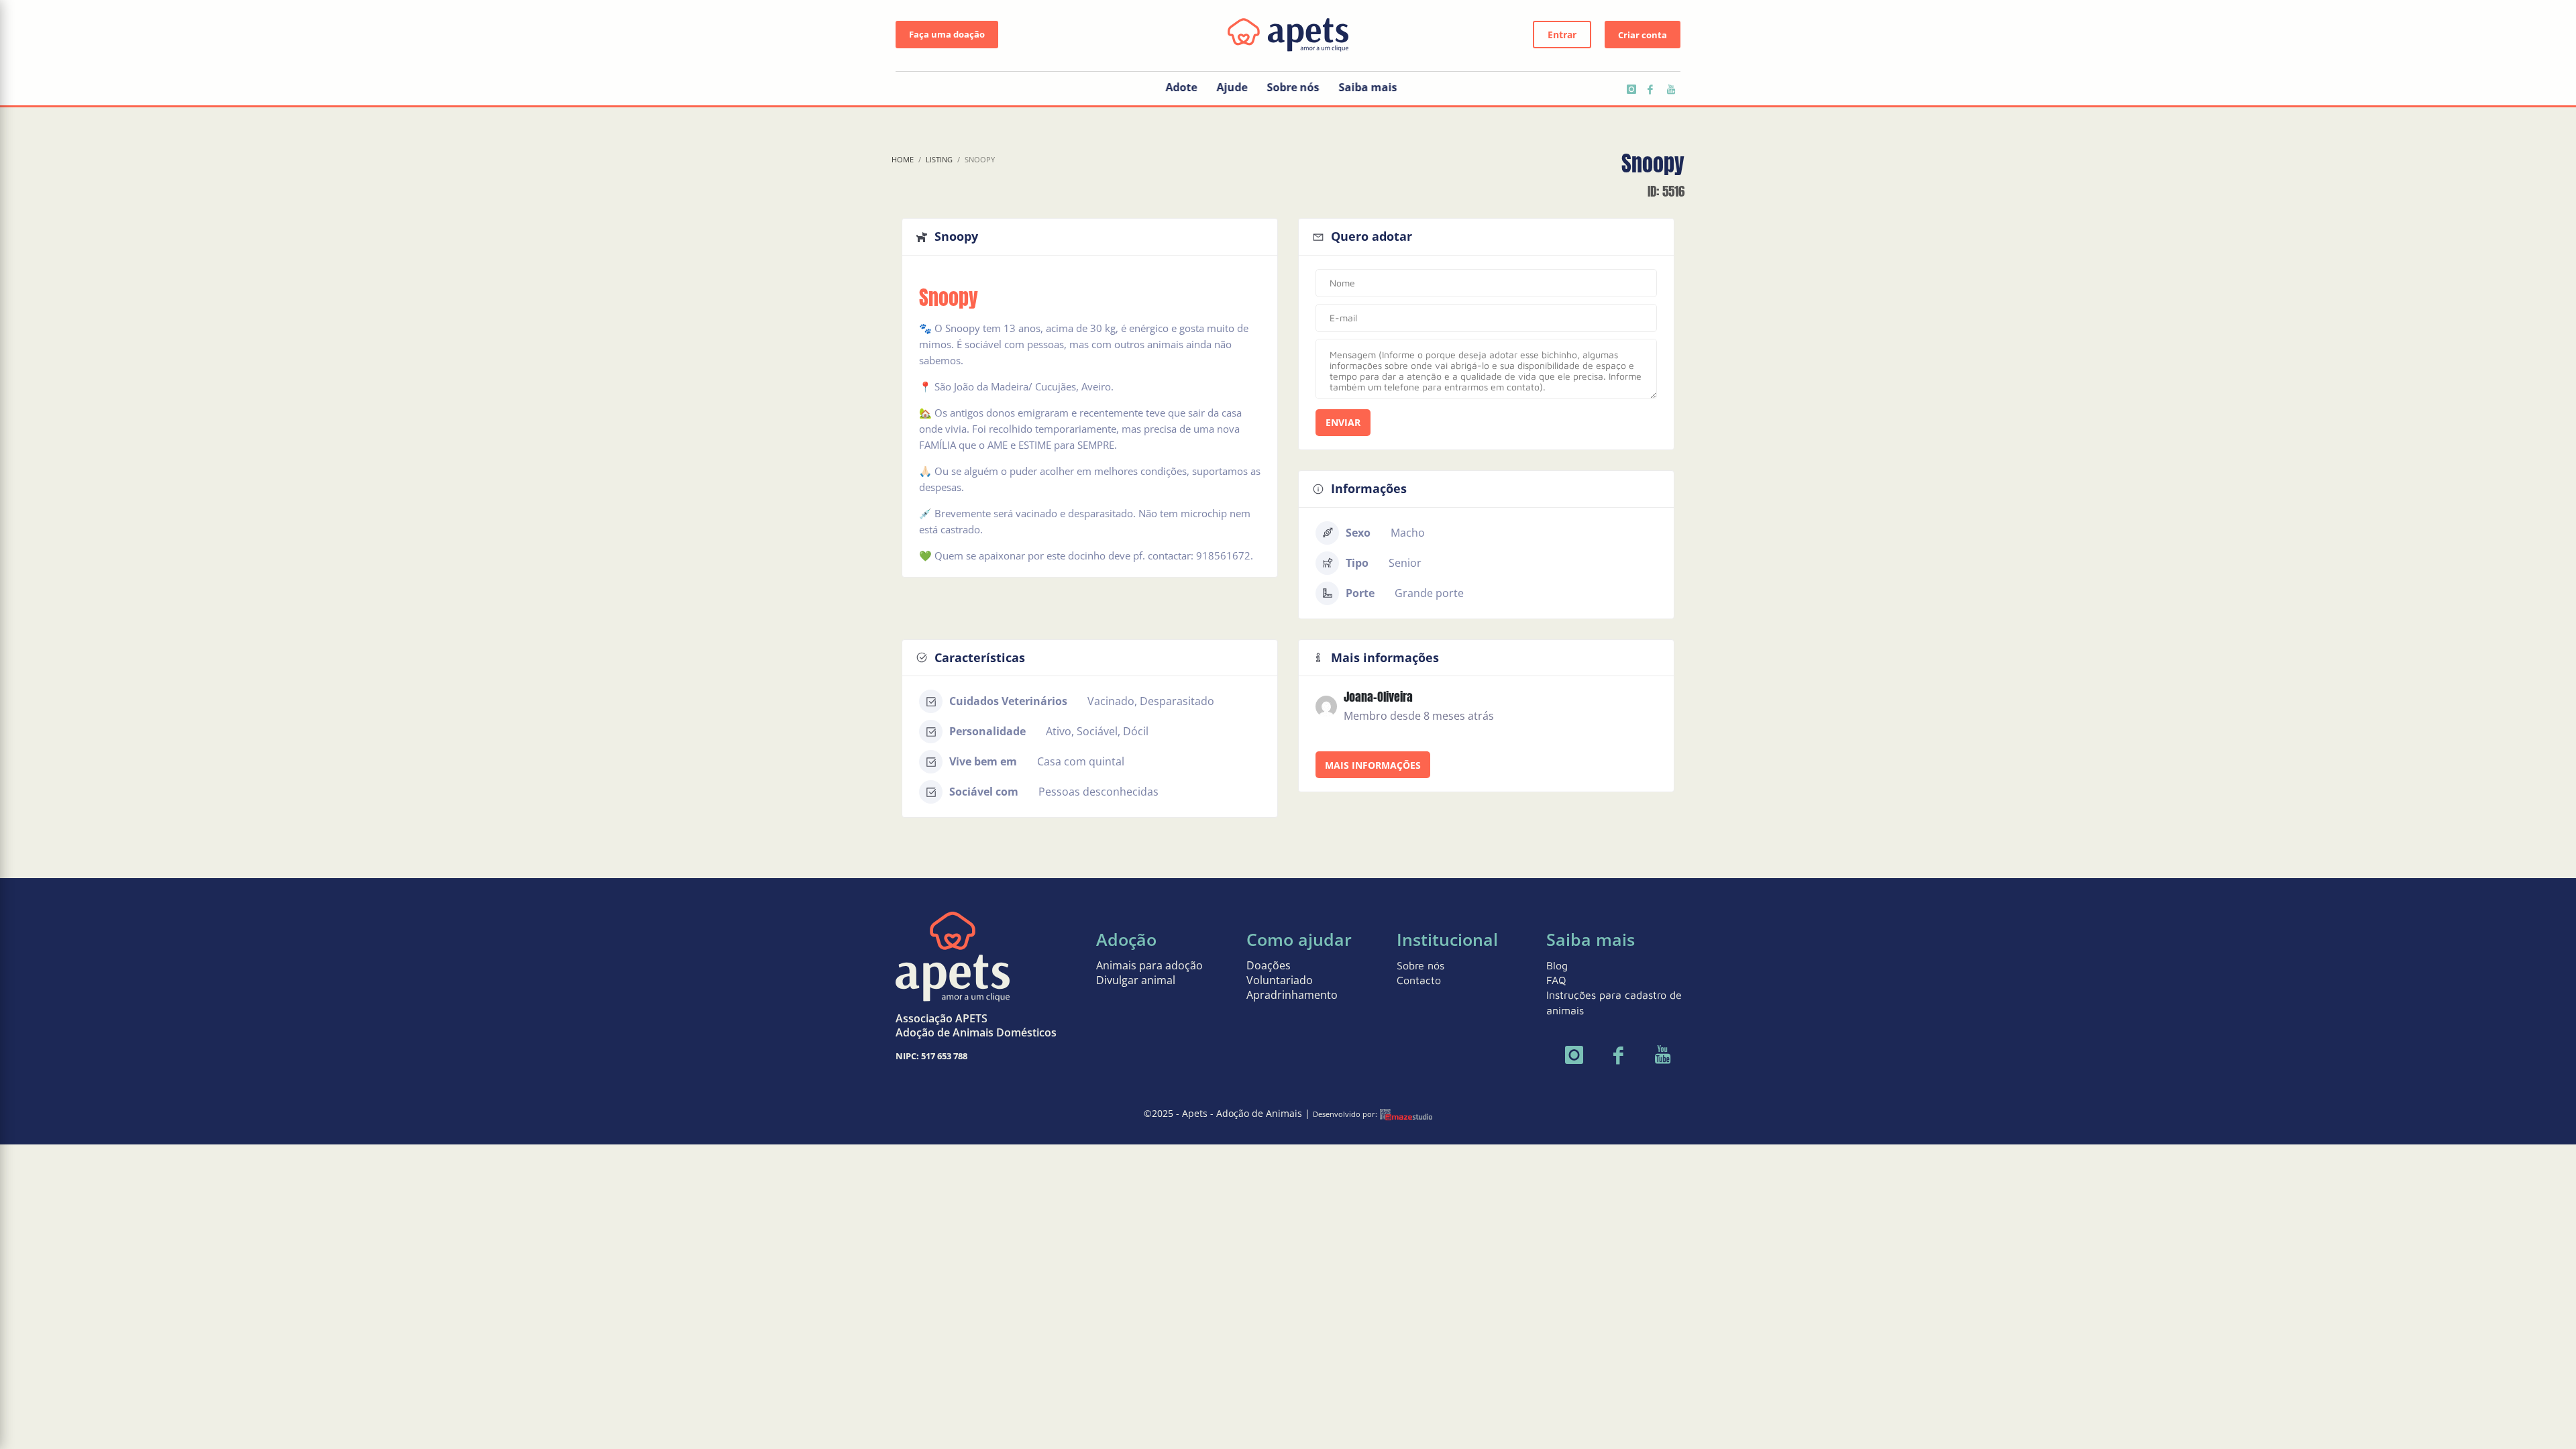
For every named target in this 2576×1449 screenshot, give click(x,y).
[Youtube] (1670, 89)
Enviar (1343, 422)
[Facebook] (1650, 89)
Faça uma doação (947, 34)
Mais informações (1373, 765)
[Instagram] (1630, 89)
